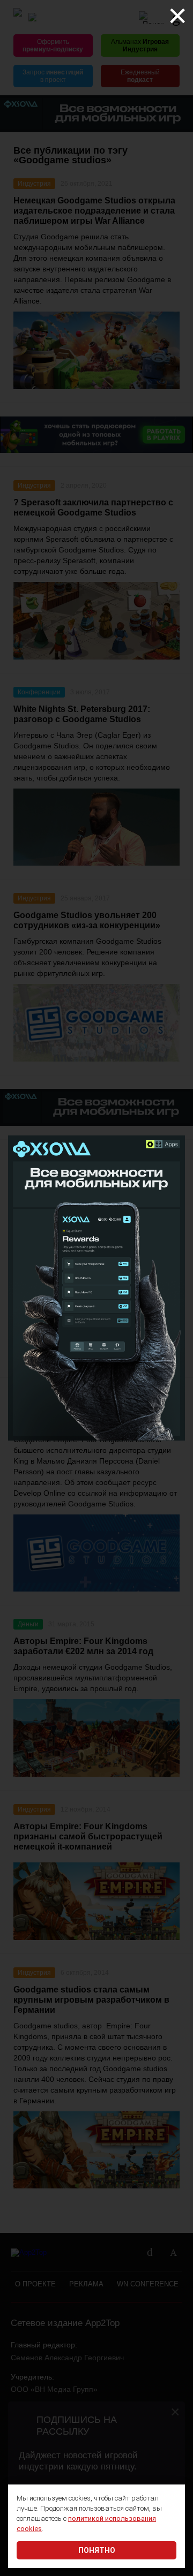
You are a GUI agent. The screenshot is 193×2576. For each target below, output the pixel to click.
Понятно (97, 2550)
